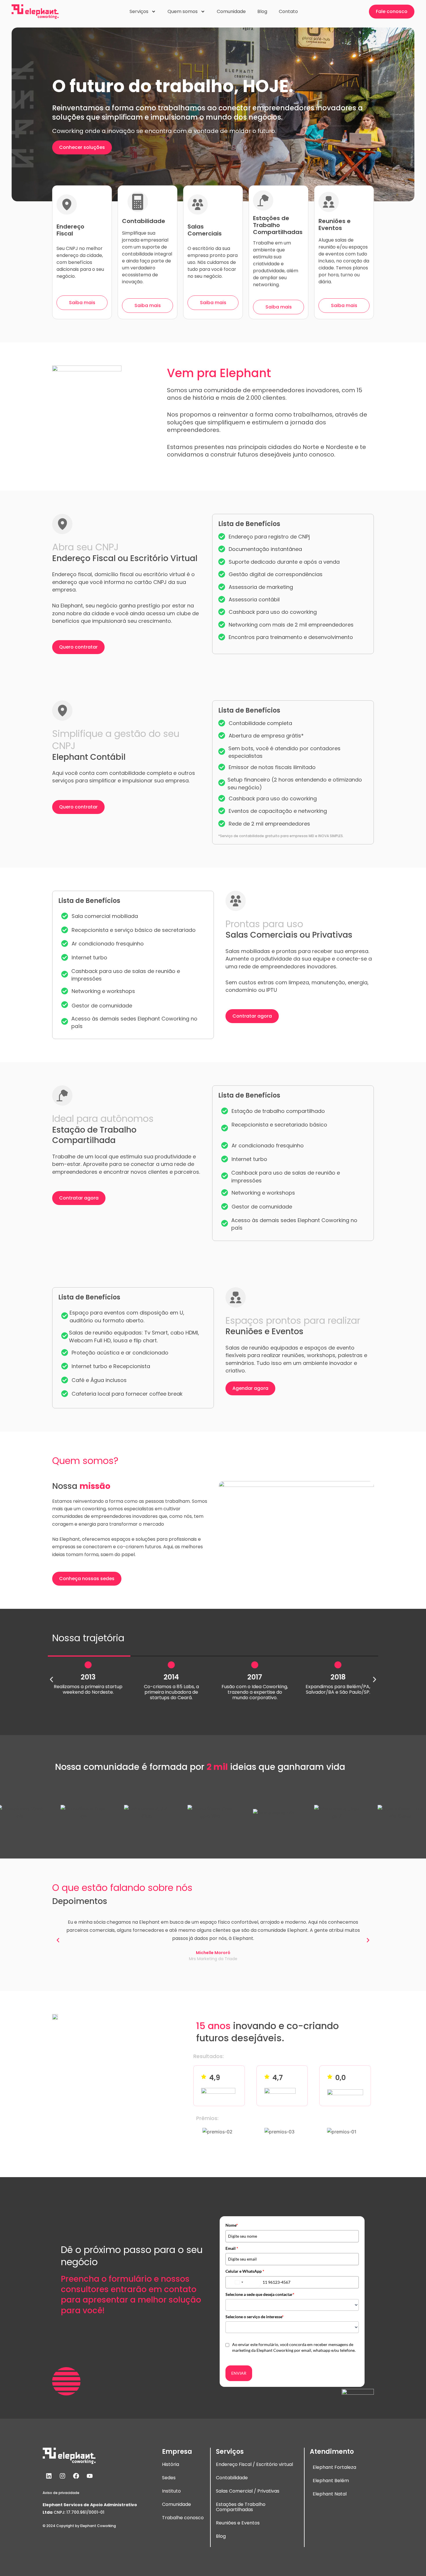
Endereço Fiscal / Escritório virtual (254, 2464)
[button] (51, 1679)
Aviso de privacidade (61, 2493)
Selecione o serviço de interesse (255, 2317)
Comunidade (231, 11)
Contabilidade (232, 2478)
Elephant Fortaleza (334, 2467)
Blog (262, 11)
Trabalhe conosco (183, 2518)
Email (232, 2248)
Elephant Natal (330, 2494)
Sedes (169, 2478)
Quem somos (183, 11)
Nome (232, 2225)
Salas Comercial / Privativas (248, 2491)
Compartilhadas (234, 2510)
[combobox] (243, 2282)
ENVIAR (239, 2373)
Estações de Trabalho (241, 2504)
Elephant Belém (331, 2481)
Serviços (139, 11)
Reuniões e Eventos (238, 2523)
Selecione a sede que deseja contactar (260, 2294)
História (171, 2464)
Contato (288, 11)
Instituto (171, 2491)
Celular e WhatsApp (245, 2271)
